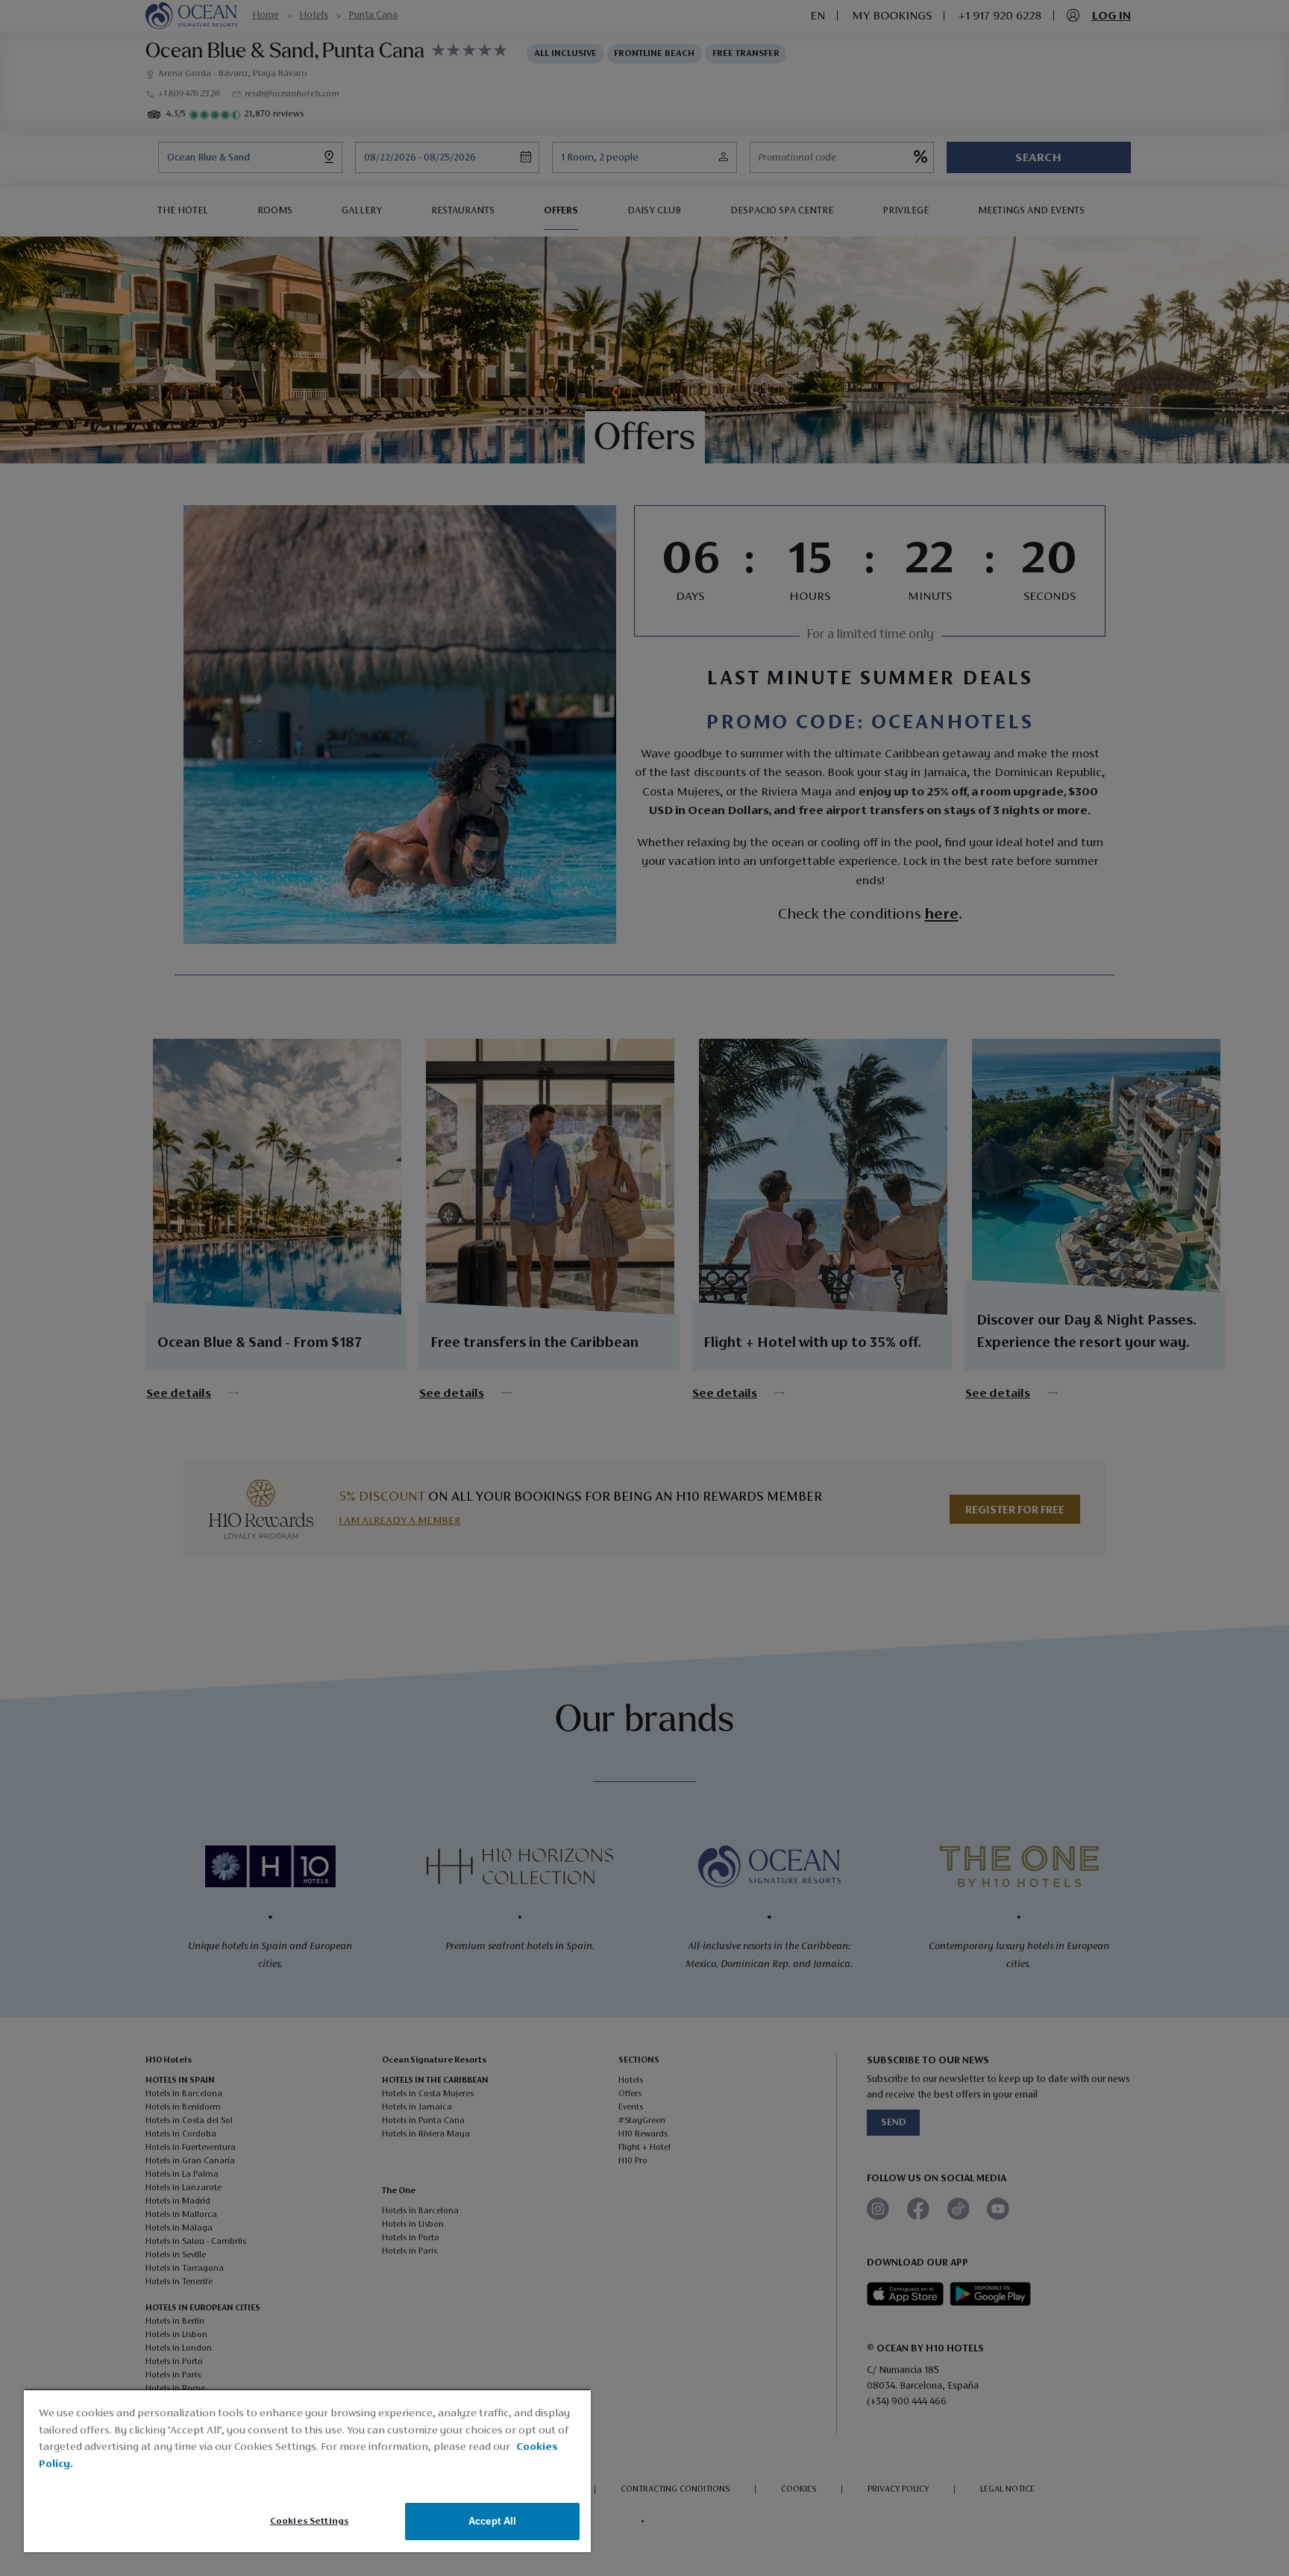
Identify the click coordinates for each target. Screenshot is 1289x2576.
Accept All (492, 2521)
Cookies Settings (309, 2521)
